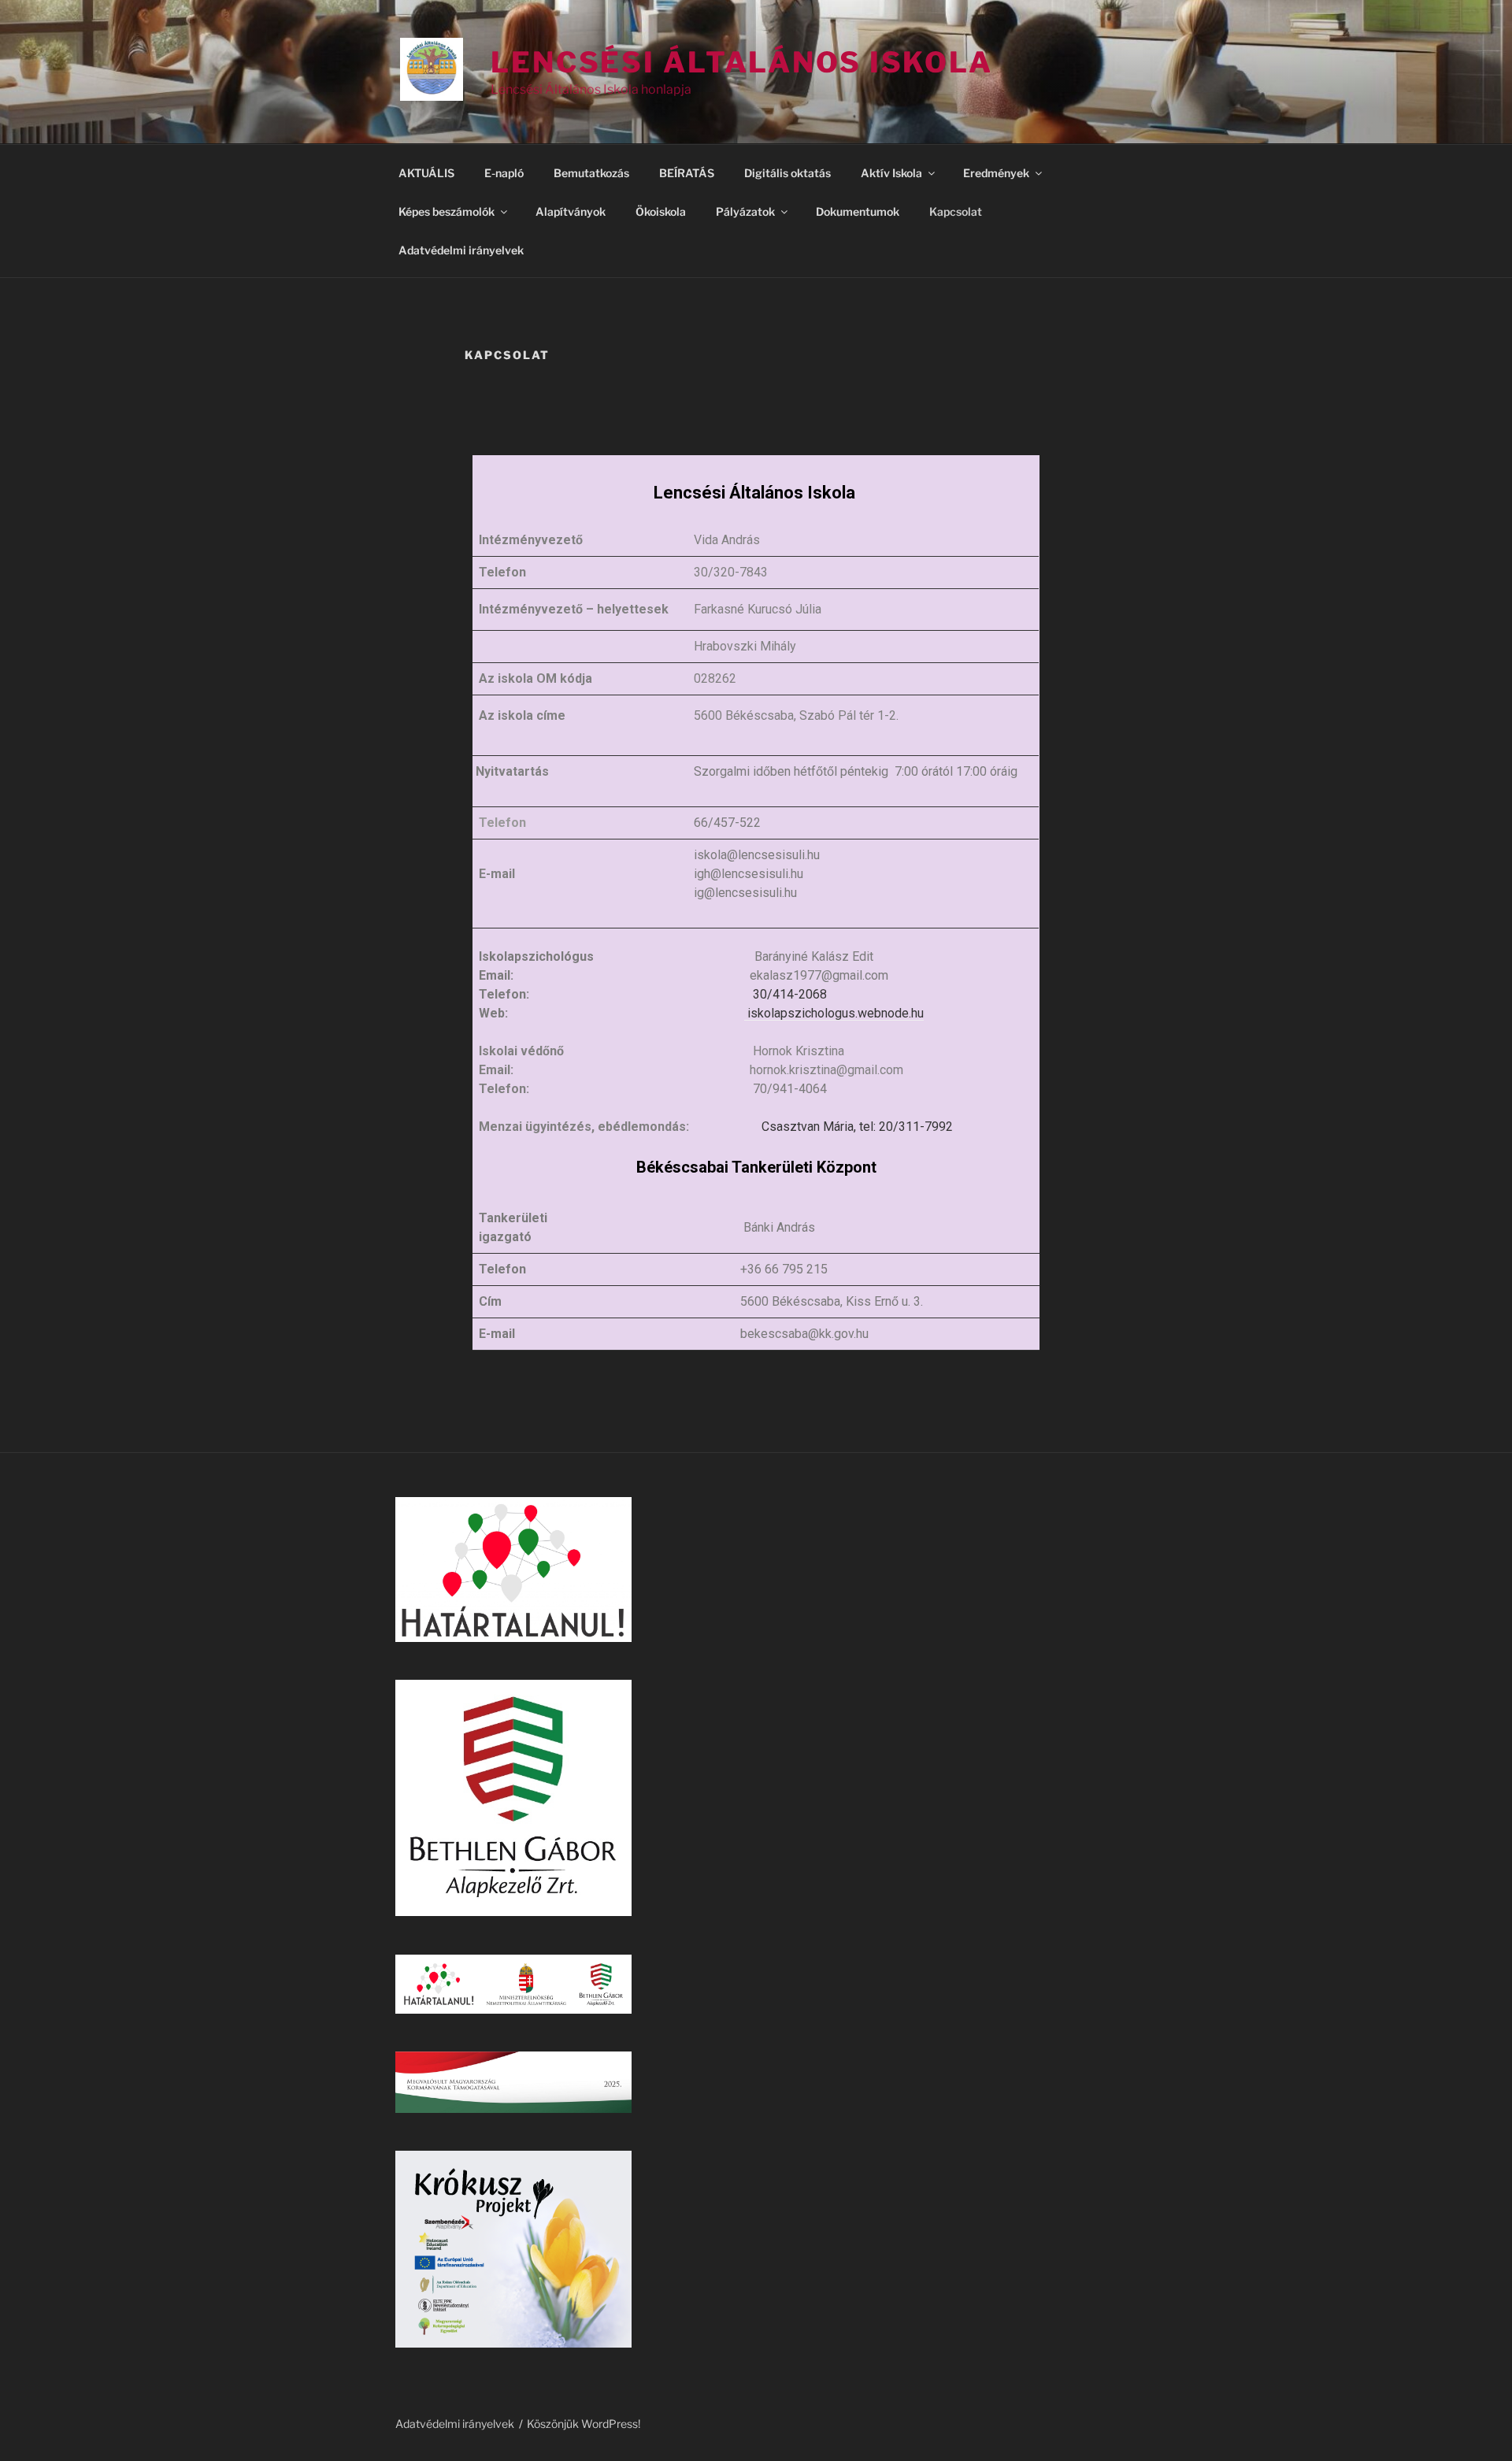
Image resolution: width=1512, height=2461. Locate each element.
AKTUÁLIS (426, 173)
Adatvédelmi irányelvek (461, 250)
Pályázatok (745, 211)
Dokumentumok (858, 211)
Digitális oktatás (787, 173)
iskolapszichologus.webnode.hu (834, 1013)
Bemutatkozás (591, 173)
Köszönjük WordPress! (584, 2424)
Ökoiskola (661, 211)
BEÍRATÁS (687, 173)
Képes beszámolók (447, 211)
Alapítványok (571, 211)
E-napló (504, 173)
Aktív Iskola (891, 173)
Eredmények (996, 173)
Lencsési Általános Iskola (742, 62)
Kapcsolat (956, 211)
